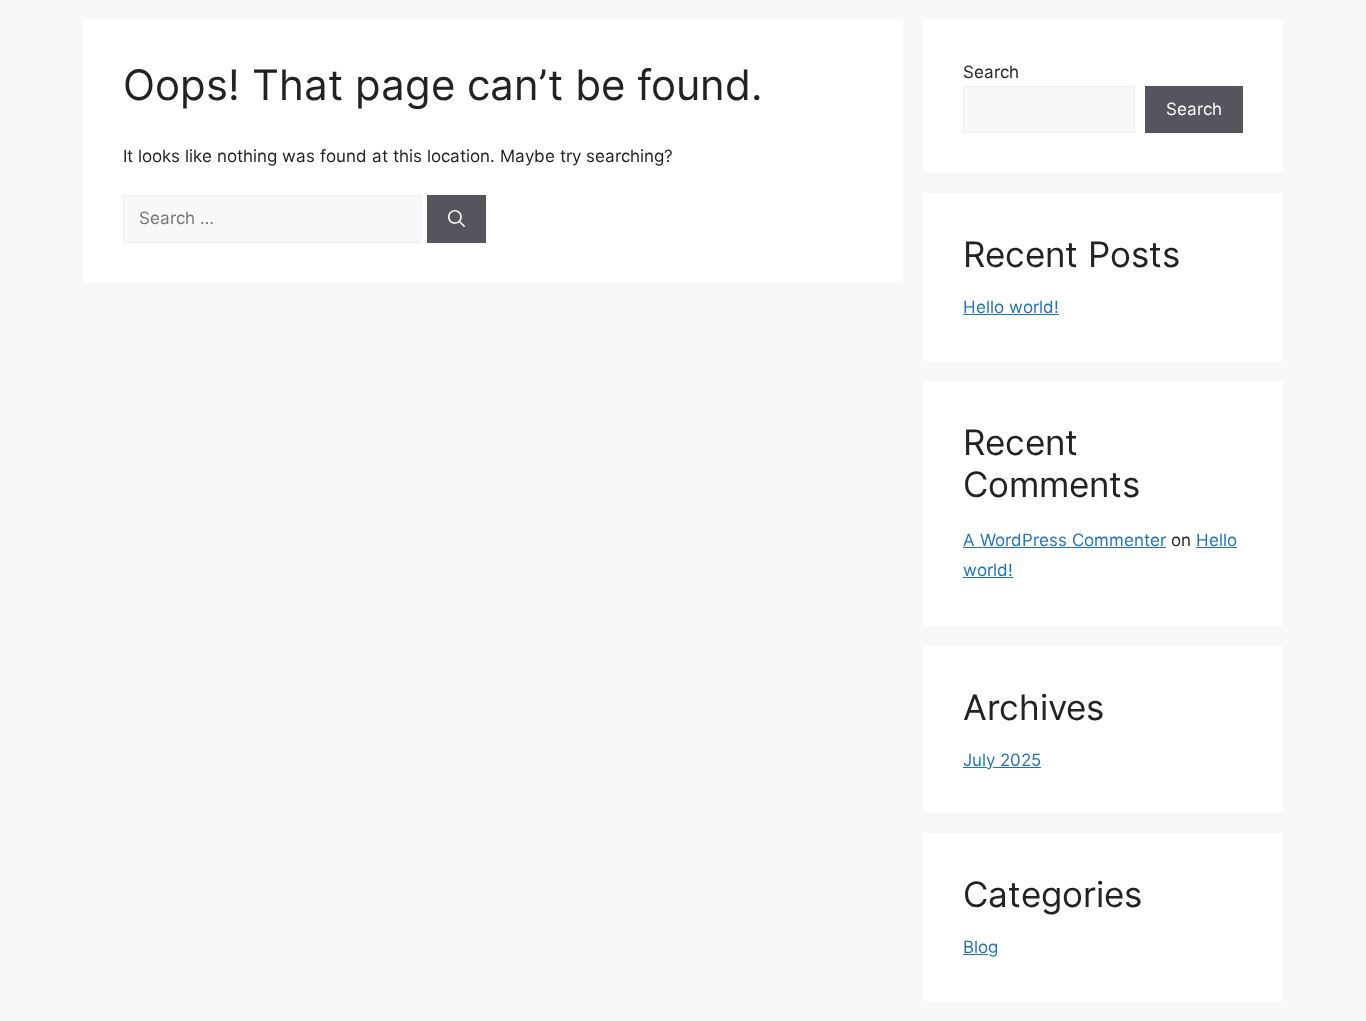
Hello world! (1011, 307)
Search (991, 72)
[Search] (456, 219)
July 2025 (1002, 760)
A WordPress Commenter (1064, 540)
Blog (980, 947)
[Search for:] (275, 218)
